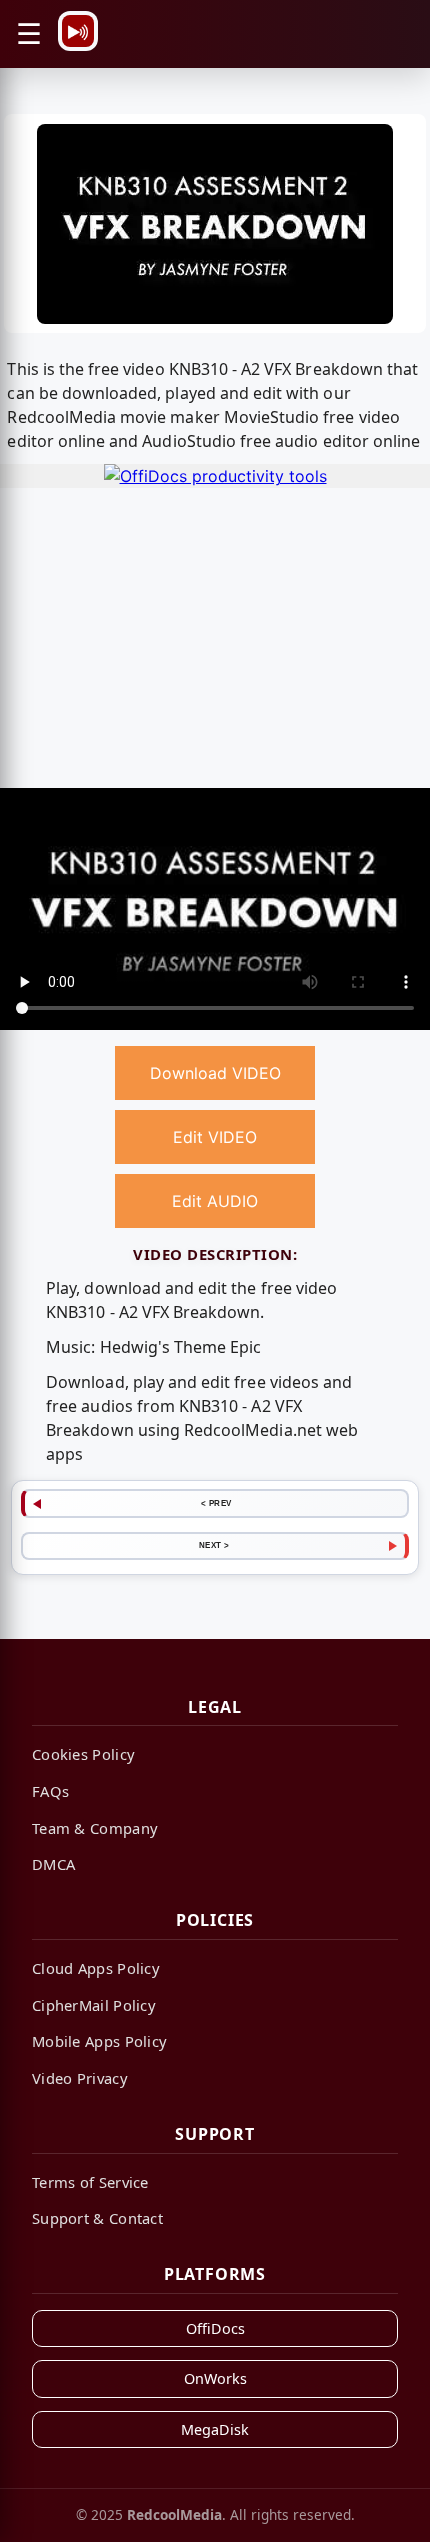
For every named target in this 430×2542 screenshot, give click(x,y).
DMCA (53, 1864)
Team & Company (95, 1828)
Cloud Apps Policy (96, 1968)
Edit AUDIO (215, 1201)
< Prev (216, 1503)
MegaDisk (215, 2429)
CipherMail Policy (94, 2005)
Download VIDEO (215, 1073)
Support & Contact (97, 2218)
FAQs (50, 1791)
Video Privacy (80, 2078)
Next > (214, 1545)
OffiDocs (215, 2328)
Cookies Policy (83, 1754)
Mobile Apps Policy (99, 2041)
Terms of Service (90, 2182)
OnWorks (215, 2378)
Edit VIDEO (215, 1137)
